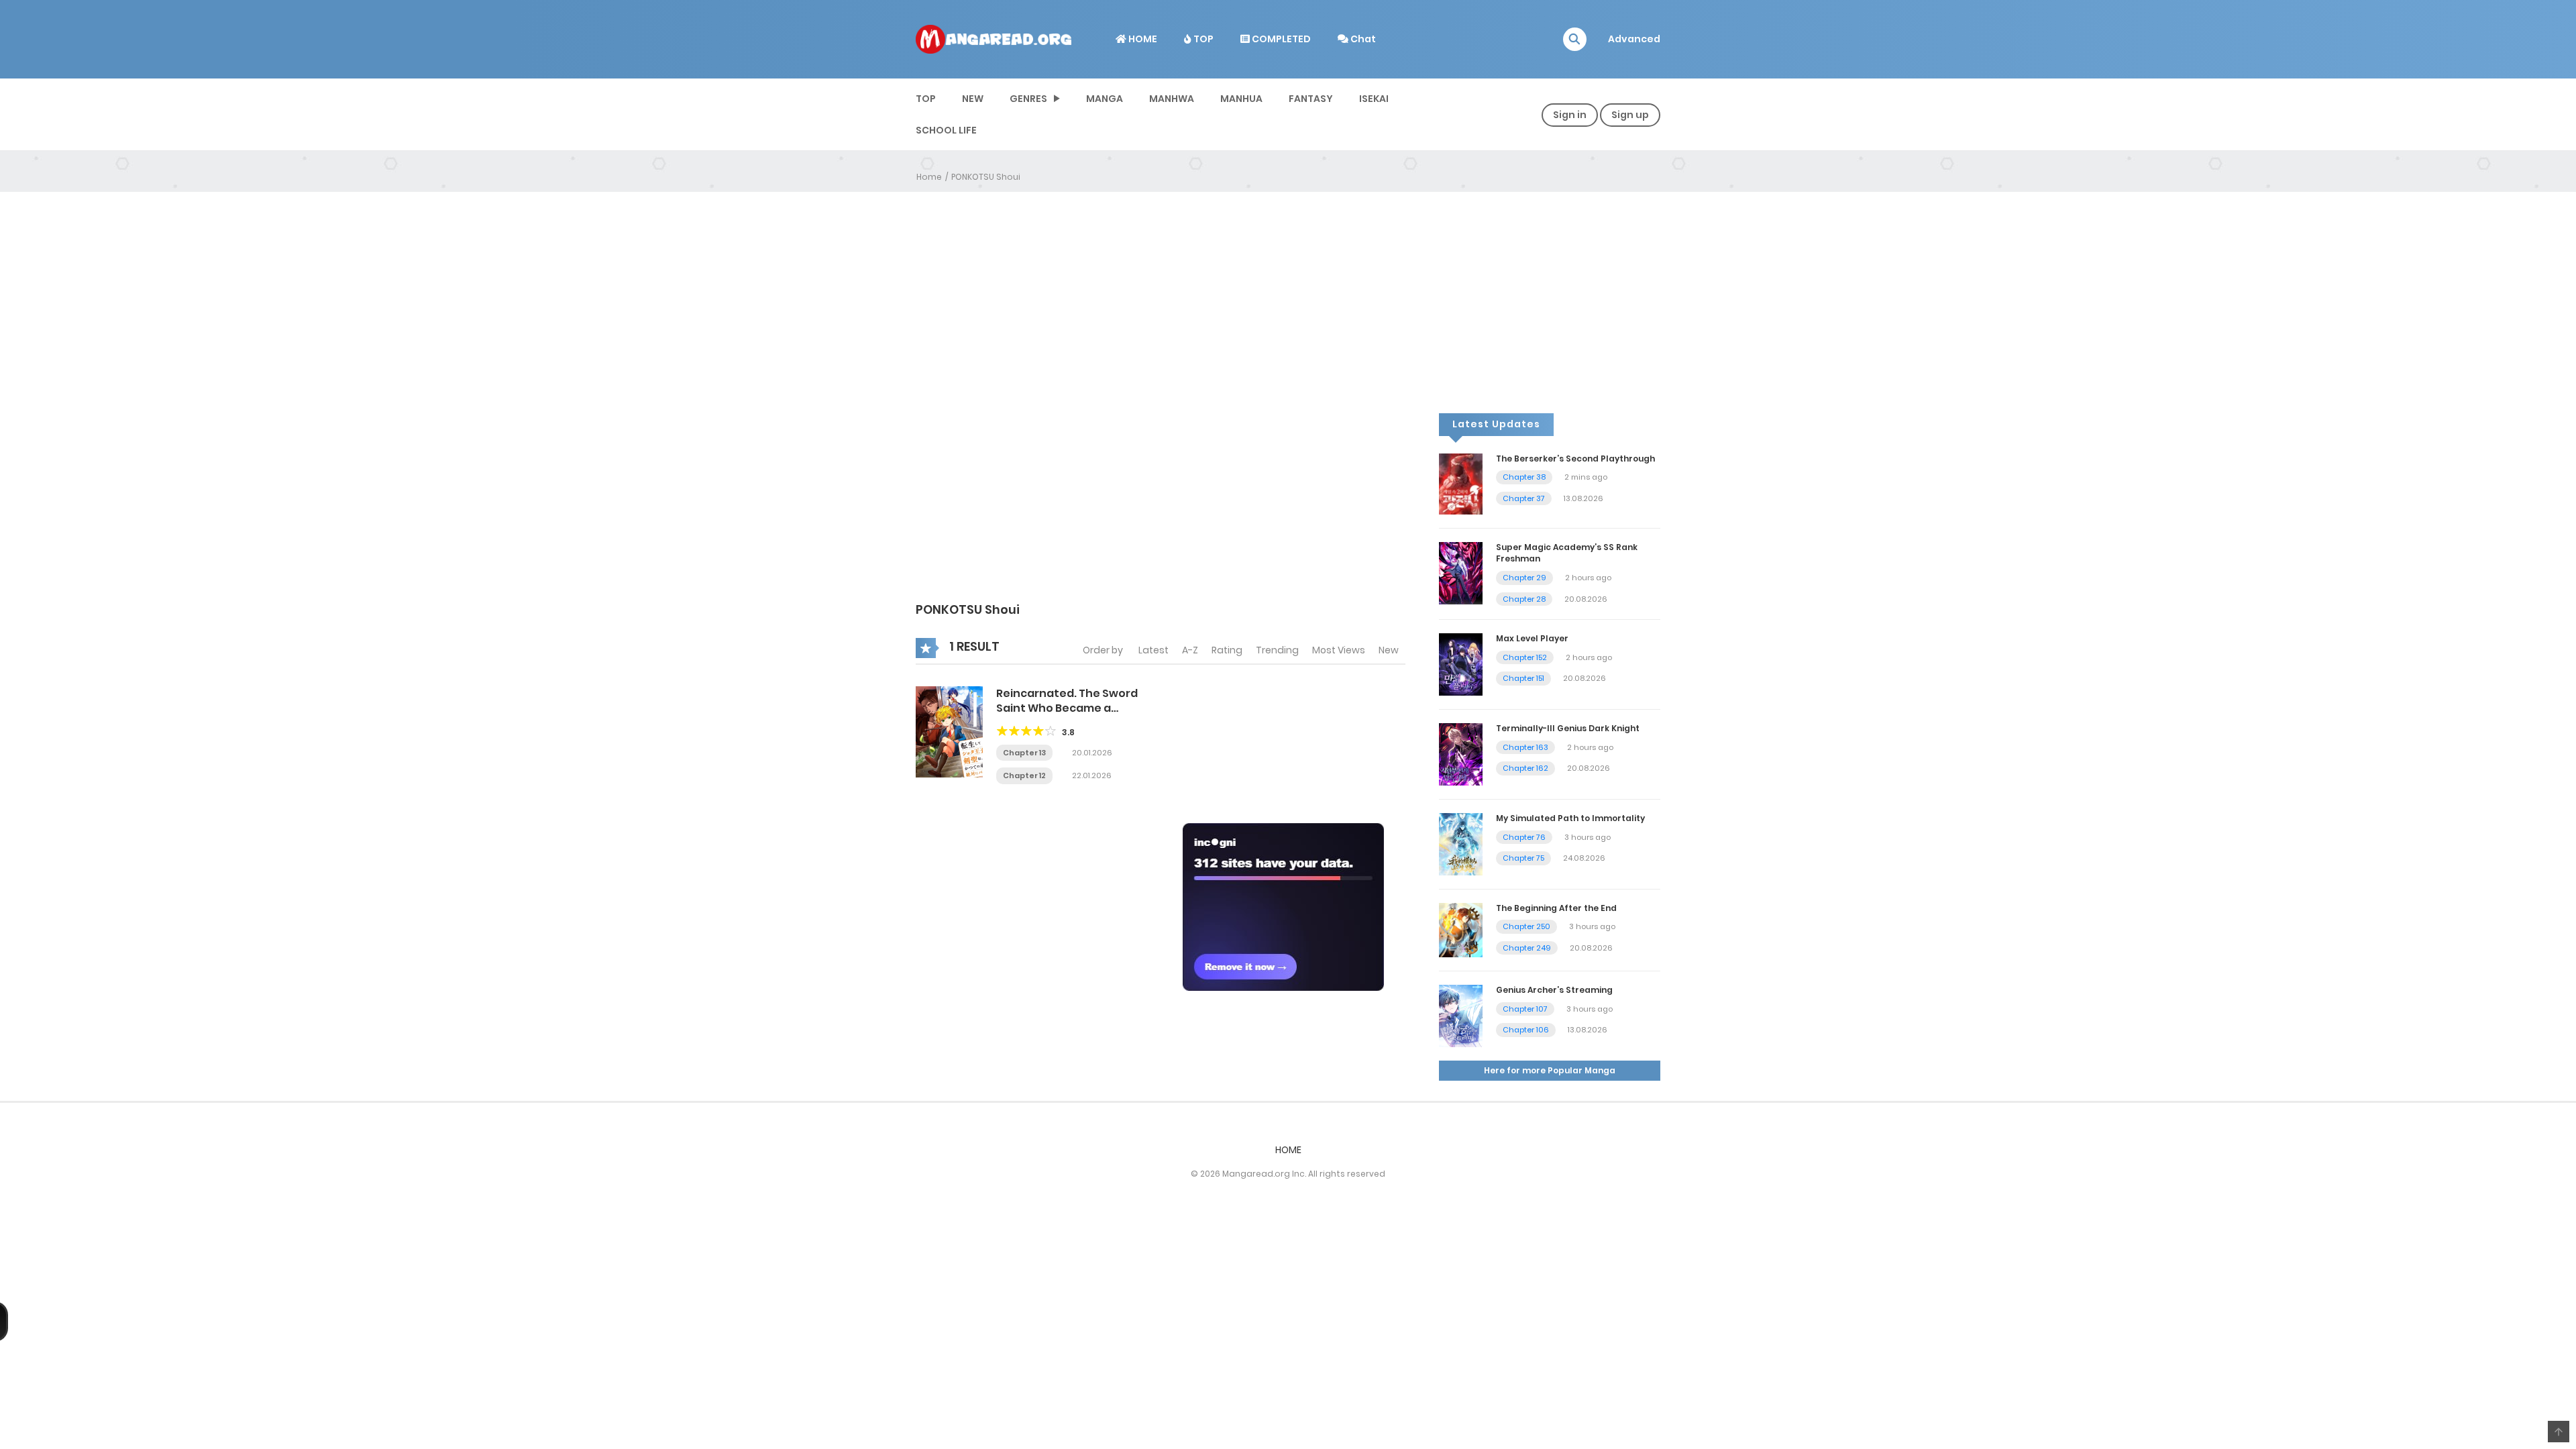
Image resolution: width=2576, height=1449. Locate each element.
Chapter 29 (1524, 578)
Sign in (1570, 115)
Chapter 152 (1525, 657)
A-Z (1190, 650)
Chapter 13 (1024, 753)
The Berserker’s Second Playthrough (1575, 459)
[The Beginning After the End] (1461, 929)
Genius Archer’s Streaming (1554, 990)
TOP (1202, 39)
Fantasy (1311, 99)
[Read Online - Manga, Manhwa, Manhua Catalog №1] (994, 38)
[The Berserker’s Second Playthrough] (1461, 483)
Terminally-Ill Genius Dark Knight (1568, 728)
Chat (1362, 39)
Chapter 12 (1024, 775)
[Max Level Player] (1461, 663)
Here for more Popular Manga (1550, 1070)
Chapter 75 (1523, 858)
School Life (946, 130)
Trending (1277, 650)
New (1389, 650)
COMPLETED (1280, 39)
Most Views (1339, 650)
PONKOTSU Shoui (986, 177)
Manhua (1241, 99)
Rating (1227, 650)
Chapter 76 (1524, 837)
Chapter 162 (1525, 768)
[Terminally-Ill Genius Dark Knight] (1461, 753)
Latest (1153, 650)
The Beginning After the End (1556, 908)
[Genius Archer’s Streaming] (1461, 1015)
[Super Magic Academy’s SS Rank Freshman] (1461, 573)
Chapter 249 (1527, 948)
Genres (1028, 99)
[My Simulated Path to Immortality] (1461, 843)
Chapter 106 (1526, 1030)
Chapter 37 (1524, 498)
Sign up (1630, 115)
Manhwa (1172, 99)
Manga (1105, 99)
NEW (973, 99)
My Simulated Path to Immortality (1570, 818)
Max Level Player (1532, 638)
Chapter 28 (1524, 599)
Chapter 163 (1525, 747)
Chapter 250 (1526, 926)
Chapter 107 (1525, 1009)
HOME (1142, 39)
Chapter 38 (1524, 477)
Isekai (1374, 99)
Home (929, 177)
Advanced (1634, 39)
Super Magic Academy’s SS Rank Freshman (1567, 553)
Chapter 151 (1523, 678)
